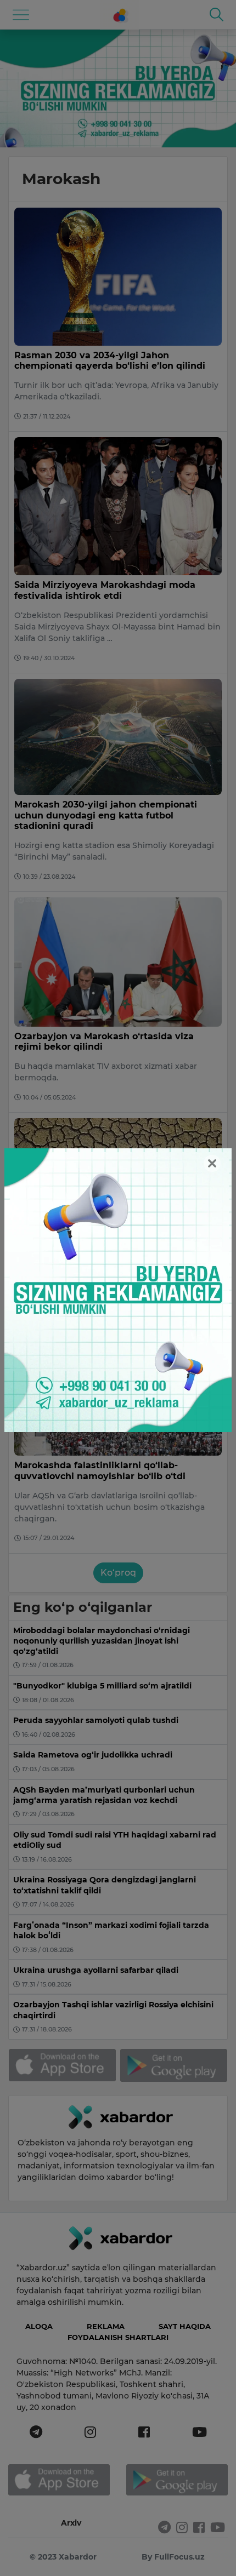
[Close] (212, 1163)
